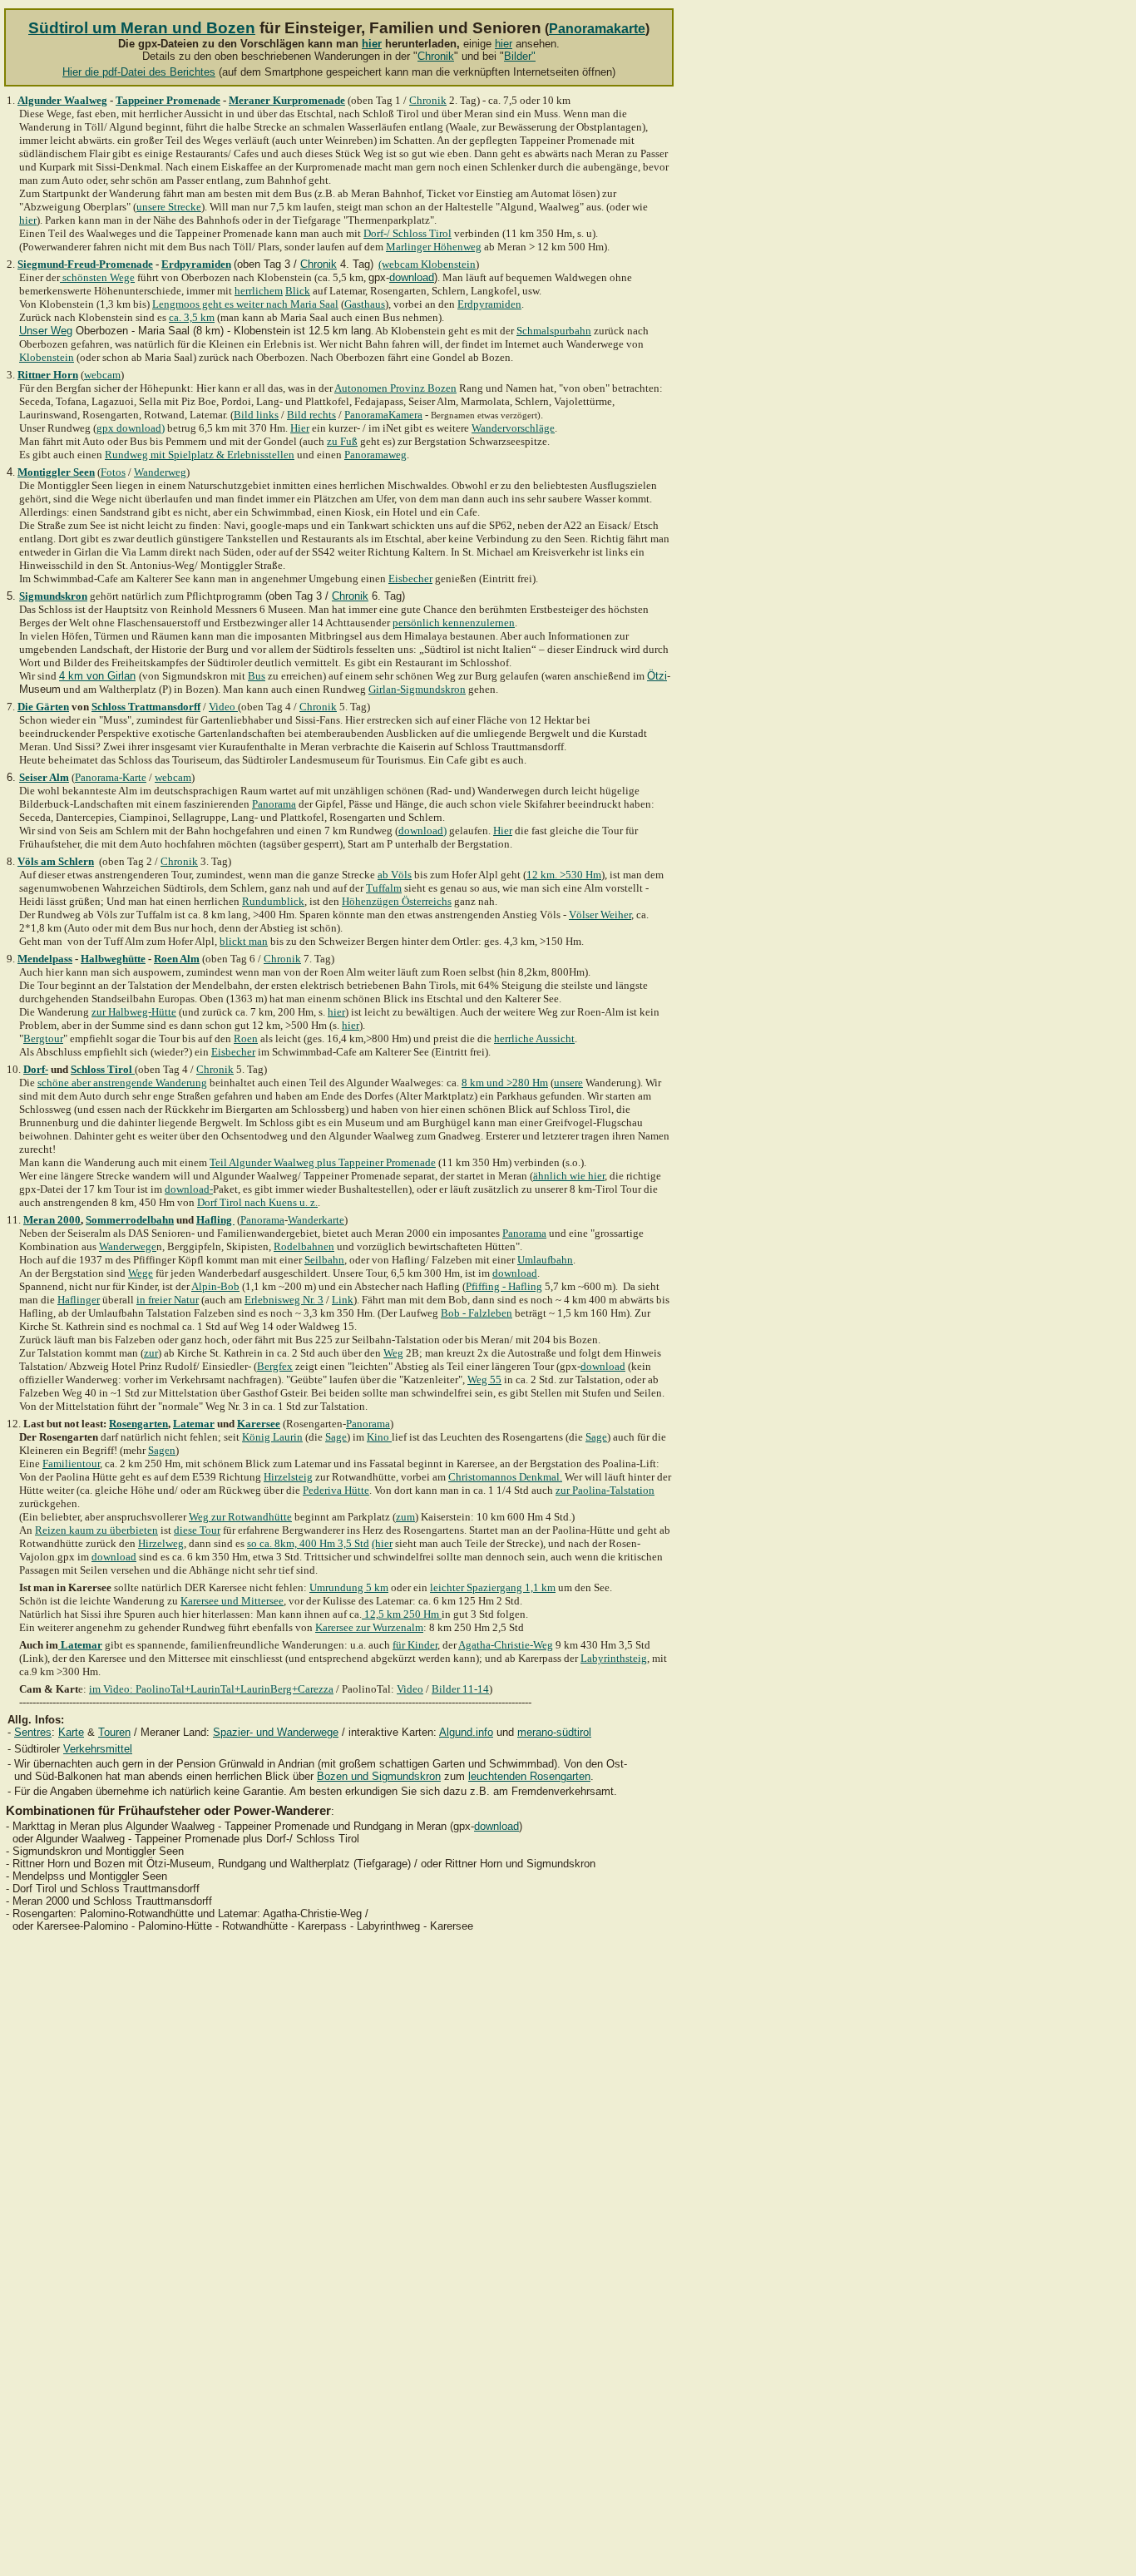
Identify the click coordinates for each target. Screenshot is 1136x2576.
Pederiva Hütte (336, 1490)
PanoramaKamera (383, 415)
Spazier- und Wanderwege (276, 1732)
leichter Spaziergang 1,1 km (493, 1587)
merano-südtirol (554, 1732)
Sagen (162, 1450)
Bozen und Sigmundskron (379, 1776)
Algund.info (466, 1732)
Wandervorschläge (513, 428)
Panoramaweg (375, 455)
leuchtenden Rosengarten (529, 1776)
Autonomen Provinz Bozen (395, 388)
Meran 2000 (52, 1220)
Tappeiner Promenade (168, 100)
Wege (141, 1273)
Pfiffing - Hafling (504, 1286)
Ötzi (657, 676)
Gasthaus (365, 304)
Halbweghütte (113, 959)
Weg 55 (484, 1379)
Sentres (33, 1732)
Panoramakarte (597, 29)
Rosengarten (138, 1424)
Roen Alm (177, 959)
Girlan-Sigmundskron (417, 689)
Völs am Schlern (56, 861)
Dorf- (36, 1069)
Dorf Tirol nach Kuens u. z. (257, 1202)
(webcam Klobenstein (427, 264)
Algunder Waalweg (62, 100)
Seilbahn (324, 1260)
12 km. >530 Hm (564, 875)
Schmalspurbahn (554, 331)
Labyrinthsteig (614, 1658)
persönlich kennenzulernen (454, 623)
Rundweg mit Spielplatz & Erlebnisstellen (200, 455)
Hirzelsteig (288, 1477)
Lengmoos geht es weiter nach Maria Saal (245, 304)
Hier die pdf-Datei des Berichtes (139, 72)
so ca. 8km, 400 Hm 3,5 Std (308, 1543)
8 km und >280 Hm (505, 1083)
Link (343, 1300)
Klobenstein (47, 357)
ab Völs (395, 875)
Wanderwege (128, 1246)
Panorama (274, 804)
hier (372, 44)
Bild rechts (311, 415)
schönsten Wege (97, 277)
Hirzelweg (161, 1543)
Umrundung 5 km (349, 1587)
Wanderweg (160, 472)
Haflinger (79, 1300)
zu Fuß (342, 441)
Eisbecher (410, 578)
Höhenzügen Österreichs (397, 901)
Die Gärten (43, 707)
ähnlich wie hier (569, 1176)
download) (422, 831)
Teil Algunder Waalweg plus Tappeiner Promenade (323, 1162)
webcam (102, 375)
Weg (393, 1353)
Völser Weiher (600, 915)
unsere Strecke (169, 207)
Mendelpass (45, 959)
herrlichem (259, 291)
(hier (382, 1543)
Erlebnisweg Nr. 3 (284, 1300)
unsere (568, 1083)
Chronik (436, 56)
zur (151, 1353)
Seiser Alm (44, 777)
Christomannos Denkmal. (505, 1477)
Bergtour (43, 1038)
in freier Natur (168, 1300)
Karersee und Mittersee (232, 1601)
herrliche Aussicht (534, 1038)
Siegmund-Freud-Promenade (85, 264)
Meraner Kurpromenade (287, 100)
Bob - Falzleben (477, 1313)
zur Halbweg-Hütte (134, 1012)
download (412, 277)
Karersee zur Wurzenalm (369, 1627)
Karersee (259, 1424)
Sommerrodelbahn (130, 1220)
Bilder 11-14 (460, 1689)
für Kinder (415, 1645)
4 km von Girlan (97, 676)
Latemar (194, 1424)
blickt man (244, 941)
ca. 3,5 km (192, 317)
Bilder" (520, 56)
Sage (336, 1437)
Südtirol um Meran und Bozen (142, 28)
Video (223, 707)
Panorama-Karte (111, 777)
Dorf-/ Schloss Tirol (407, 233)
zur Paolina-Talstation (605, 1490)
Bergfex (275, 1366)
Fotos (113, 472)
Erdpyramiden (196, 264)
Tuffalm (384, 888)
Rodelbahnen (304, 1246)
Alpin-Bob (215, 1286)
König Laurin (272, 1437)
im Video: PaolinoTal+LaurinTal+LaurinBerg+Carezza (211, 1689)
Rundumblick (273, 901)
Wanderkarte (316, 1220)
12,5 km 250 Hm (402, 1614)
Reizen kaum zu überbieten (96, 1530)
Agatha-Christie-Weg (506, 1645)
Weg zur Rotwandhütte (240, 1517)
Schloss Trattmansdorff (146, 707)
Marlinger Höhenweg (434, 247)
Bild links (256, 415)
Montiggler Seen (56, 472)
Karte (71, 1732)
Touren (114, 1732)
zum (405, 1517)
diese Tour (197, 1530)
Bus (257, 676)
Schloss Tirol (101, 1069)
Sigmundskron (53, 596)
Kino (379, 1437)
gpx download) (131, 428)
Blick (298, 291)
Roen (246, 1038)
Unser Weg (46, 331)
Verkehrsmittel (98, 1749)
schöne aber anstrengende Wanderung (122, 1083)
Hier (300, 428)
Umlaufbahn (545, 1260)
